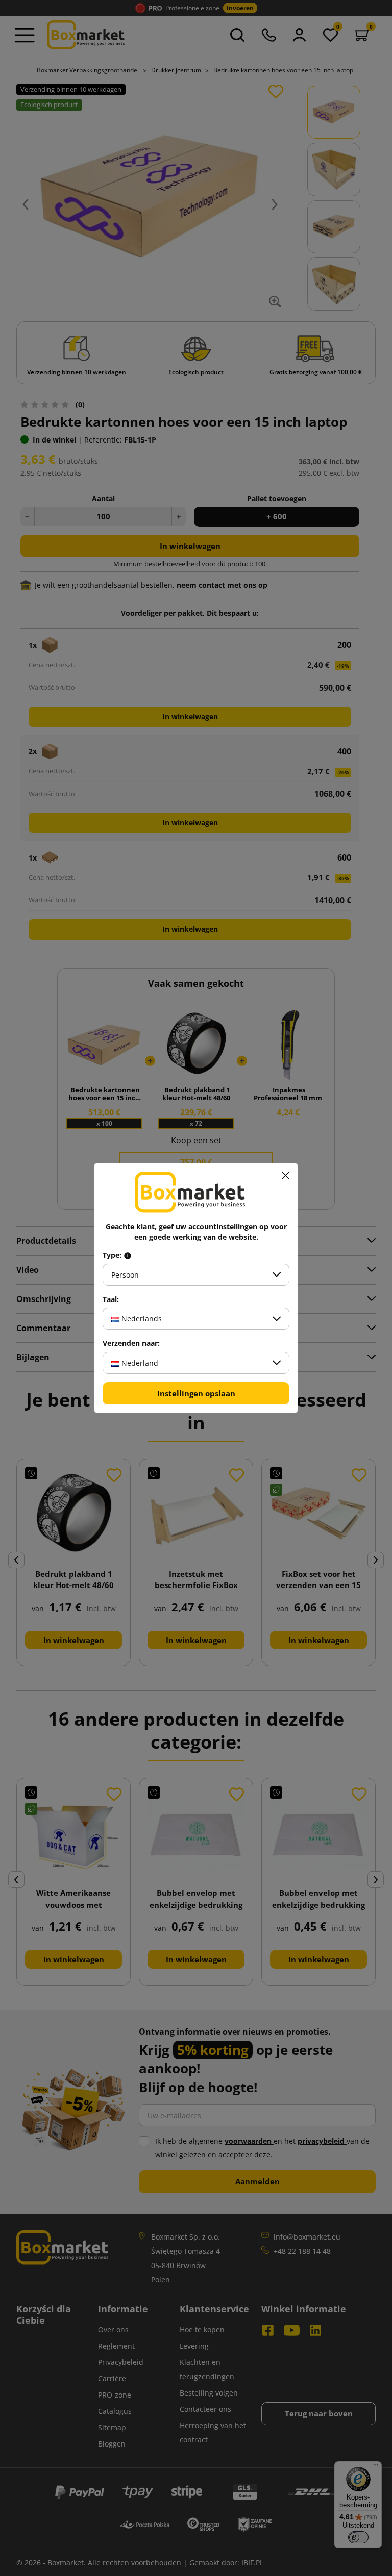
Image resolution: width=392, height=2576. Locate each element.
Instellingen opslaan (196, 1393)
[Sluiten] (285, 1176)
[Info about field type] (128, 1255)
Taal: (111, 1299)
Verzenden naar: (131, 1343)
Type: (113, 1255)
